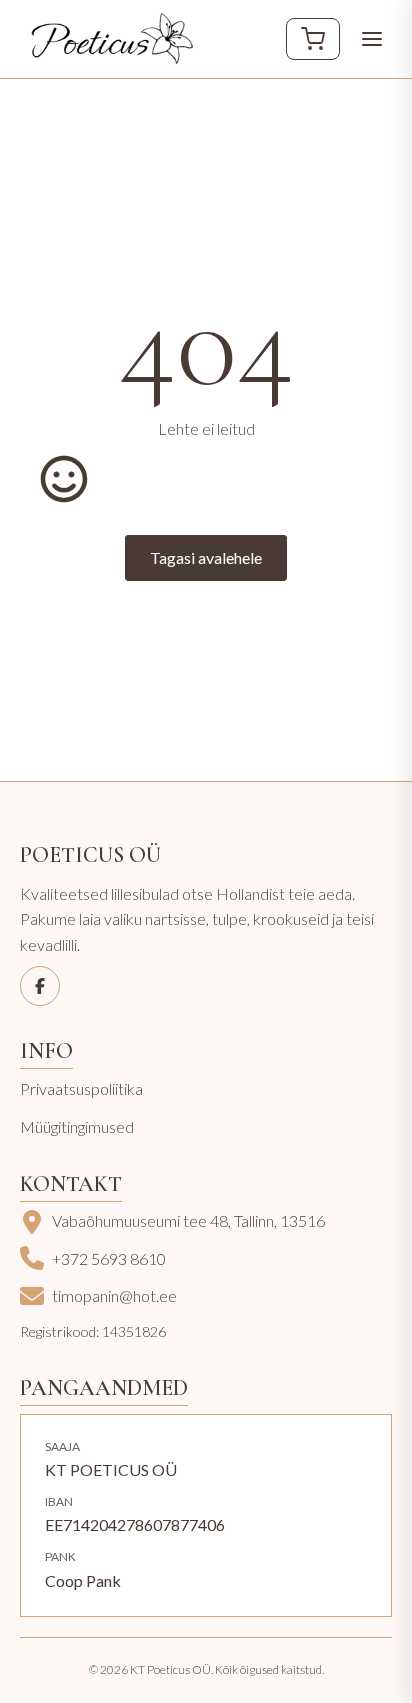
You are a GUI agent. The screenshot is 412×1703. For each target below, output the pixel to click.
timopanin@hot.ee (114, 1295)
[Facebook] (40, 986)
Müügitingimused (77, 1126)
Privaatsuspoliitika (81, 1088)
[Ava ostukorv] (313, 39)
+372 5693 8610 (109, 1258)
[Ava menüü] (372, 39)
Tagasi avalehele (206, 557)
